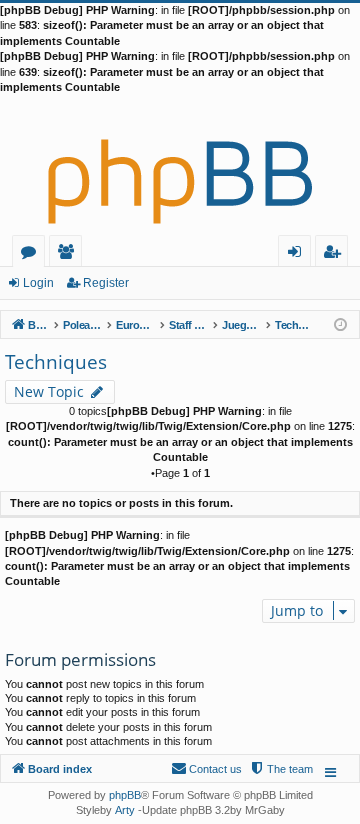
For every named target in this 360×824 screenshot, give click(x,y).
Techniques (56, 362)
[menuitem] (281, 769)
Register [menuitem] (336, 254)
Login (38, 283)
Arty (125, 810)
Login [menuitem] (298, 254)
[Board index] (180, 165)
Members (69, 254)
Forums (32, 254)
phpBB (125, 795)
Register (106, 283)
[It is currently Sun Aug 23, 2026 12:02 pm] (340, 323)
